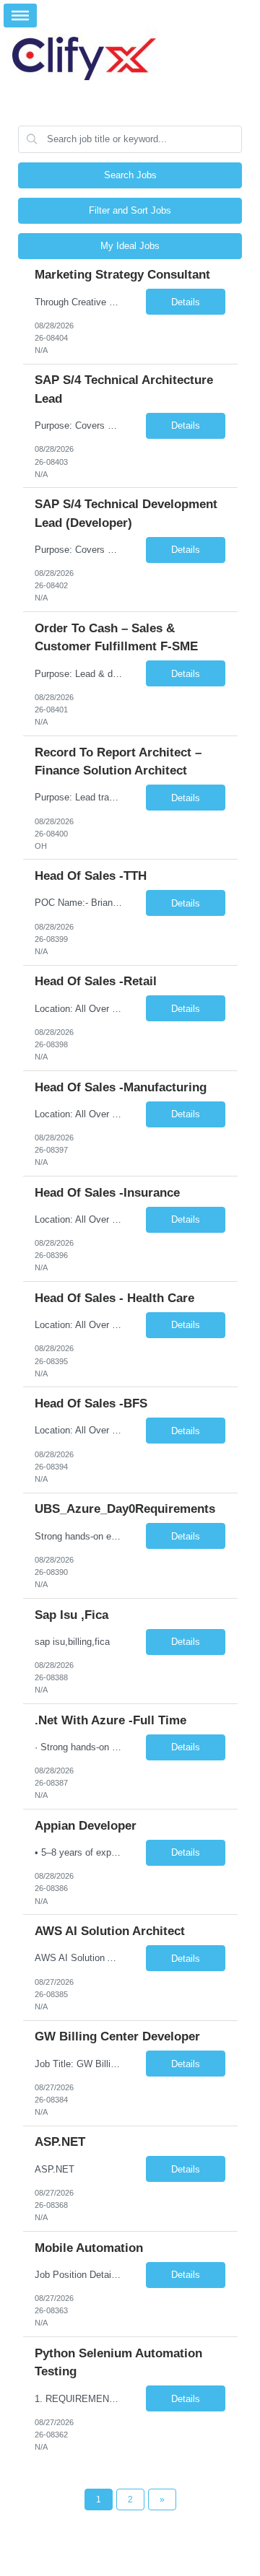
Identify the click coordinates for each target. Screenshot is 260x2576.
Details (186, 302)
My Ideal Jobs (130, 246)
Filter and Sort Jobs (130, 210)
